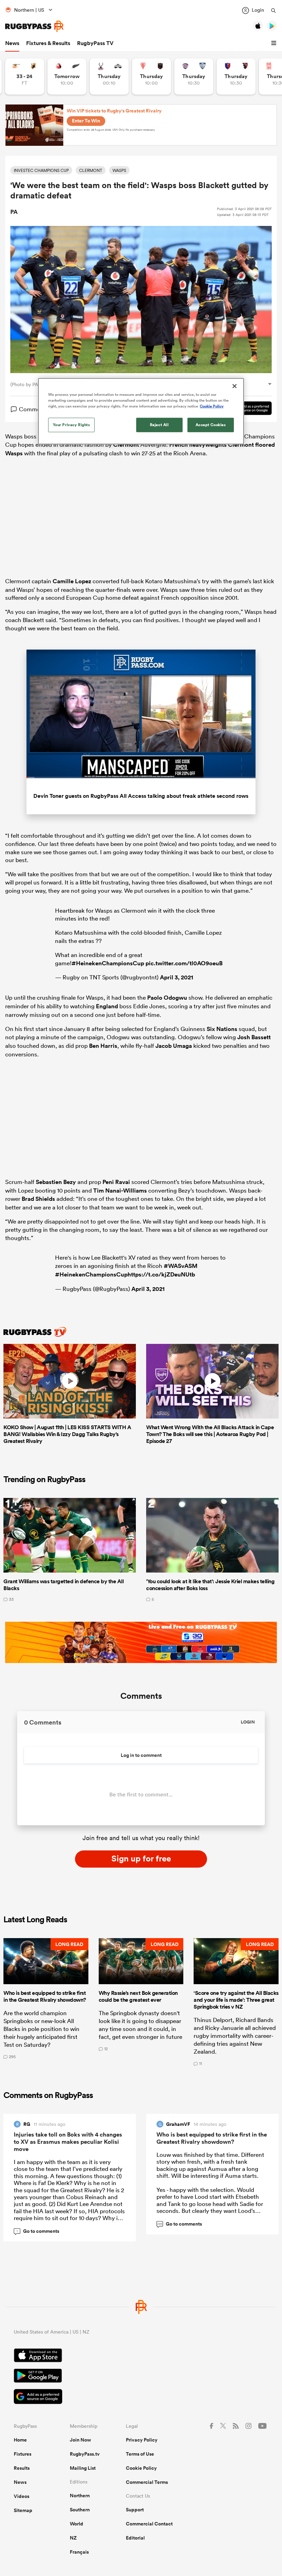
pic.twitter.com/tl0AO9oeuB (184, 963)
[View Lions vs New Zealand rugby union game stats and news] (67, 77)
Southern (80, 2510)
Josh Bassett (254, 1037)
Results (22, 2468)
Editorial (135, 2538)
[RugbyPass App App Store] (141, 2356)
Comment (32, 409)
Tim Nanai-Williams (120, 1191)
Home (20, 2440)
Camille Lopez (72, 581)
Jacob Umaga (174, 1046)
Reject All (159, 425)
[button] (275, 43)
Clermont (126, 445)
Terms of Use (140, 2454)
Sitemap (23, 2510)
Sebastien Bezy (56, 1182)
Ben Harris (103, 1046)
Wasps (14, 453)
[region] (141, 411)
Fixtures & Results (48, 43)
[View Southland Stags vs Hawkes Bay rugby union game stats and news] (109, 77)
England (107, 1006)
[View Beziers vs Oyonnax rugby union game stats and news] (236, 77)
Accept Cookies (211, 425)
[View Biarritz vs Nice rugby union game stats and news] (151, 77)
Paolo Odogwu (167, 998)
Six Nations (222, 1029)
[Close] (235, 386)
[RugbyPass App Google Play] (141, 2377)
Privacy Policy (142, 2440)
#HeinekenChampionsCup (108, 963)
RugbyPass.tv (85, 2454)
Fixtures (23, 2454)
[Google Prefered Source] (247, 409)
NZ (73, 2538)
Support (135, 2510)
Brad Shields (38, 1199)
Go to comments (38, 2231)
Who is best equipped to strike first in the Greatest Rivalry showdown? (212, 2138)
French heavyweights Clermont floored (222, 445)
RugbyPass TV (95, 43)
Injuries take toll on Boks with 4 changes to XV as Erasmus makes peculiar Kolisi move (68, 2142)
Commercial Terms (147, 2482)
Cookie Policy (141, 2468)
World (77, 2524)
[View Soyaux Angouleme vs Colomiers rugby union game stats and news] (194, 77)
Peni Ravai (116, 1182)
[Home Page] (34, 26)
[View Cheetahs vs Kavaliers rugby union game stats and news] (25, 77)
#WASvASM (181, 1266)
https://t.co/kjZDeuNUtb (161, 1274)
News (12, 43)
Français (79, 2552)
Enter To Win (86, 121)
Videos (21, 2496)
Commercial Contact (149, 2524)
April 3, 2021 (177, 977)
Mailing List (83, 2468)
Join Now (80, 2440)
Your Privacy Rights (72, 425)
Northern (80, 2496)
